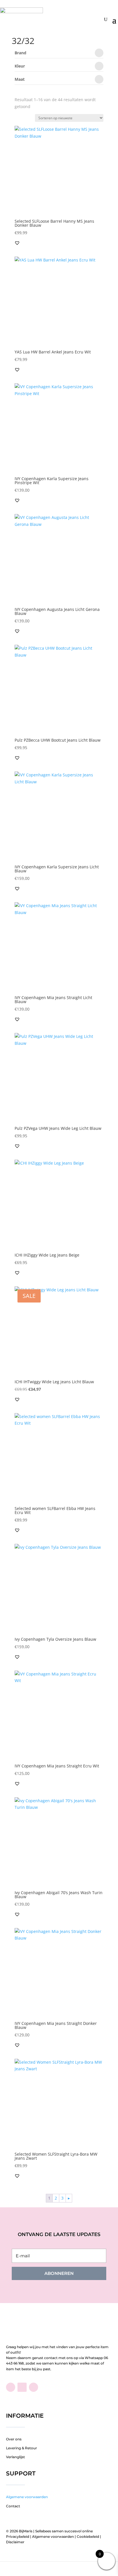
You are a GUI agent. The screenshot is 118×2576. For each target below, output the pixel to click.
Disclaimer (15, 2542)
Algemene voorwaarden (27, 2497)
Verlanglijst (15, 2457)
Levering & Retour (21, 2448)
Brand (20, 53)
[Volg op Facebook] (11, 2387)
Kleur (20, 66)
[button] (17, 243)
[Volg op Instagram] (34, 2387)
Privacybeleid (18, 2536)
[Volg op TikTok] (22, 2387)
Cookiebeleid (88, 2536)
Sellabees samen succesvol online (64, 2531)
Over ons (14, 2439)
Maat (20, 80)
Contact (13, 2506)
